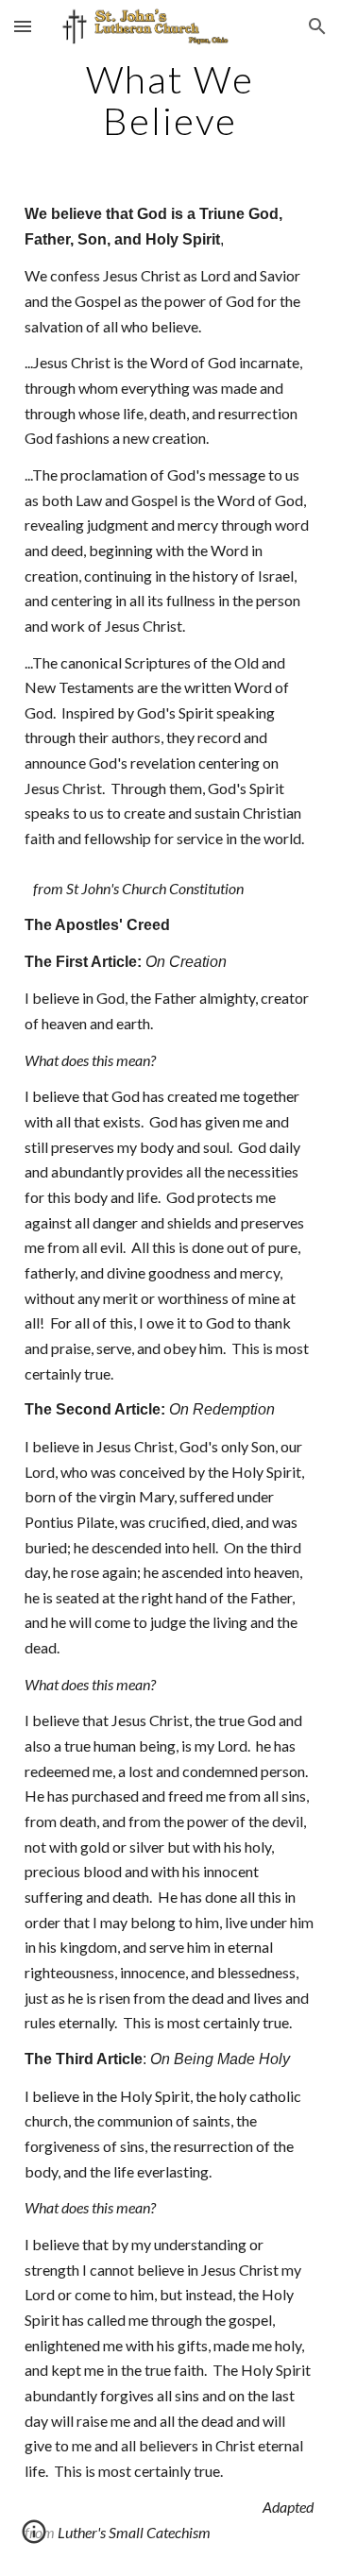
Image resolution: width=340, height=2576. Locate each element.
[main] (170, 100)
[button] (23, 26)
